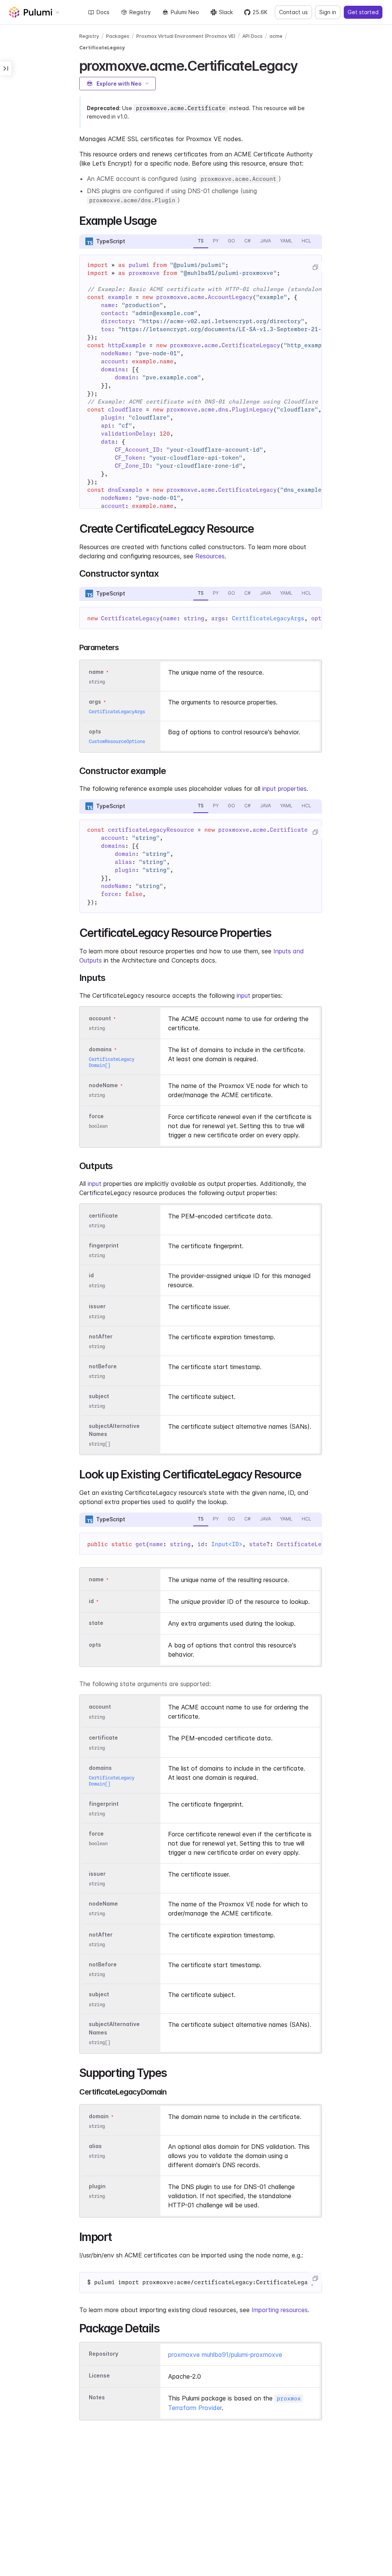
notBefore (103, 1366)
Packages (118, 36)
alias (95, 2146)
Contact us (293, 12)
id (91, 1276)
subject (99, 1396)
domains (100, 1049)
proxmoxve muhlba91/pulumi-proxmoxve (225, 2355)
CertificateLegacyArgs (268, 618)
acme (276, 36)
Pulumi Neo (185, 12)
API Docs (252, 36)
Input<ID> (227, 1544)
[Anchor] (304, 65)
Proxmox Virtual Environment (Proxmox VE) (186, 36)
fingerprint (104, 1245)
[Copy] (315, 267)
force (96, 1116)
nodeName (103, 1085)
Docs (103, 12)
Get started (363, 12)
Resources (210, 556)
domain (99, 2116)
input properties (284, 789)
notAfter (101, 1336)
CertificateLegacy (102, 48)
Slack (226, 12)
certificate (103, 1216)
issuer (97, 1307)
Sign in (328, 12)
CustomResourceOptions (117, 741)
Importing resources (280, 2310)
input (243, 995)
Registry (140, 12)
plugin (97, 2186)
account (100, 1018)
